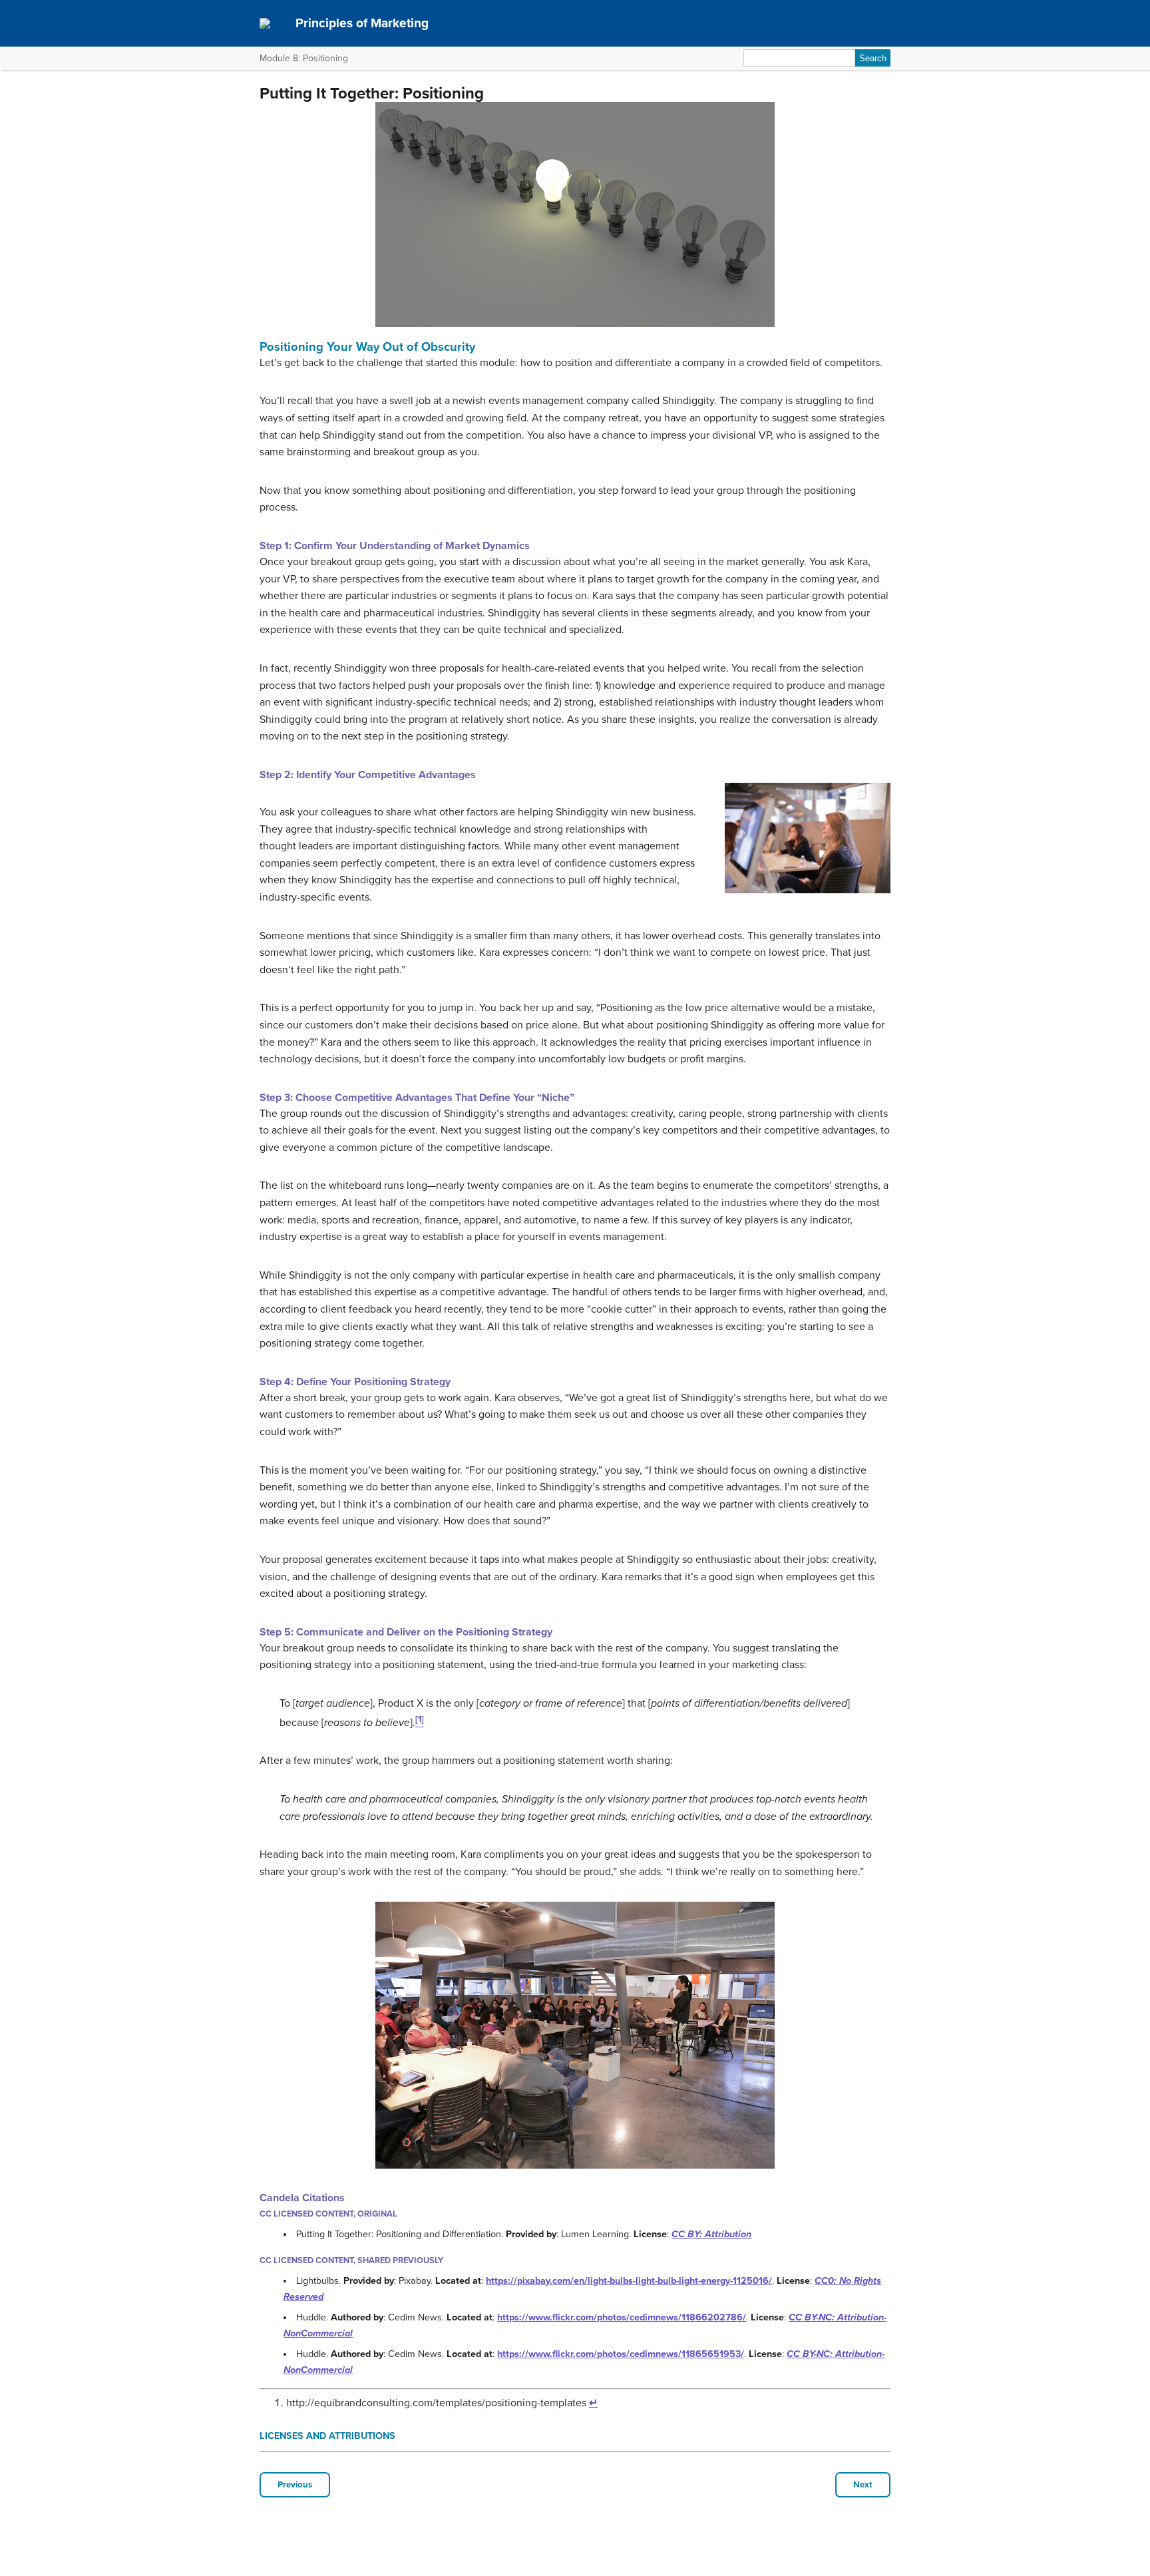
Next (863, 2485)
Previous (295, 2485)
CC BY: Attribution (711, 2234)
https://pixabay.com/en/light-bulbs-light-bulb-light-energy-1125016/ (629, 2281)
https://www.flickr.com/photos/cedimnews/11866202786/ (622, 2317)
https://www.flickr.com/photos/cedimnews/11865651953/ (621, 2354)
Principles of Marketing (362, 23)
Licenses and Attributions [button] (327, 2436)
